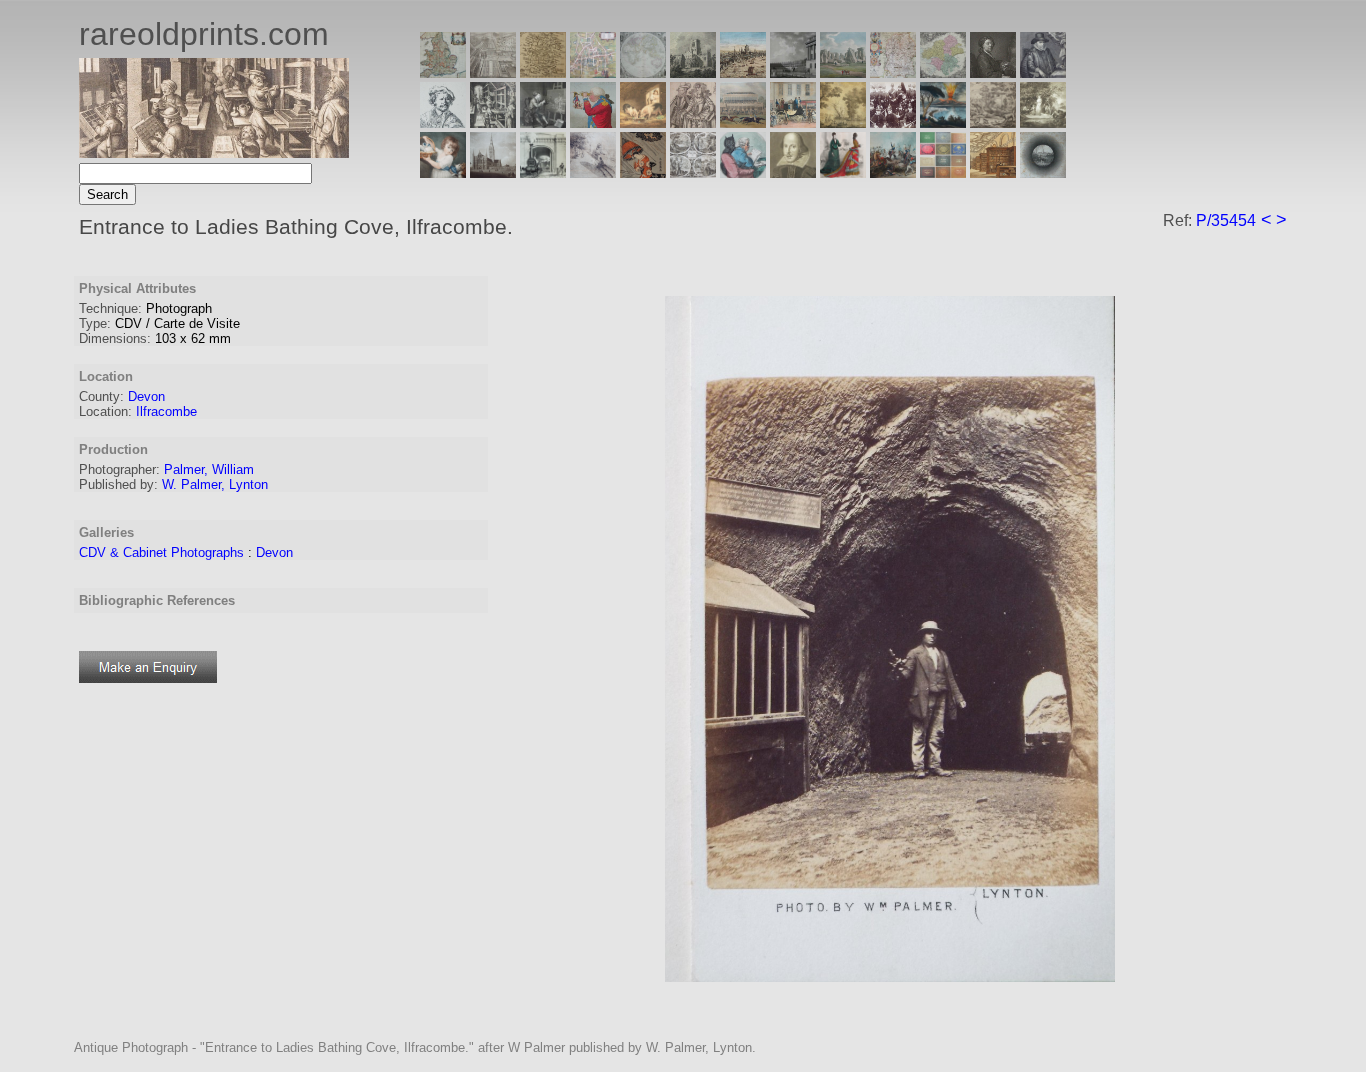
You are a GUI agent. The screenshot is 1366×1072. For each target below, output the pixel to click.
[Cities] (743, 72)
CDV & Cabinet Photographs (161, 552)
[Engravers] (443, 122)
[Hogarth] (543, 122)
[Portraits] (693, 122)
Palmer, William (209, 469)
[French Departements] (943, 72)
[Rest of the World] (643, 72)
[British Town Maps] (593, 72)
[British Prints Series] (493, 72)
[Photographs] (893, 122)
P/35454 (1226, 220)
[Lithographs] (543, 172)
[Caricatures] (593, 122)
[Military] (893, 172)
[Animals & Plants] (643, 122)
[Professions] (743, 172)
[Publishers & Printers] (493, 122)
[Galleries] (943, 122)
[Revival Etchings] (593, 172)
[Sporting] (743, 122)
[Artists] (993, 72)
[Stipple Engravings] (443, 172)
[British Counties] (443, 72)
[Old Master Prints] (993, 122)
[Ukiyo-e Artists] (643, 172)
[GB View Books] (943, 172)
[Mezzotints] (1043, 122)
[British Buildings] (693, 72)
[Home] (214, 152)
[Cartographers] (1043, 72)
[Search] (1043, 172)
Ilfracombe (166, 411)
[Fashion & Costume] (843, 172)
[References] (993, 172)
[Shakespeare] (793, 172)
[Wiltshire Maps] (893, 72)
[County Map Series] (543, 72)
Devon (146, 396)
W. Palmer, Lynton (215, 484)
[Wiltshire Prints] (843, 72)
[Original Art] (843, 122)
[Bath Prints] (793, 72)
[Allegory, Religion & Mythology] (693, 172)
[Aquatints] (493, 172)
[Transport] (793, 122)
